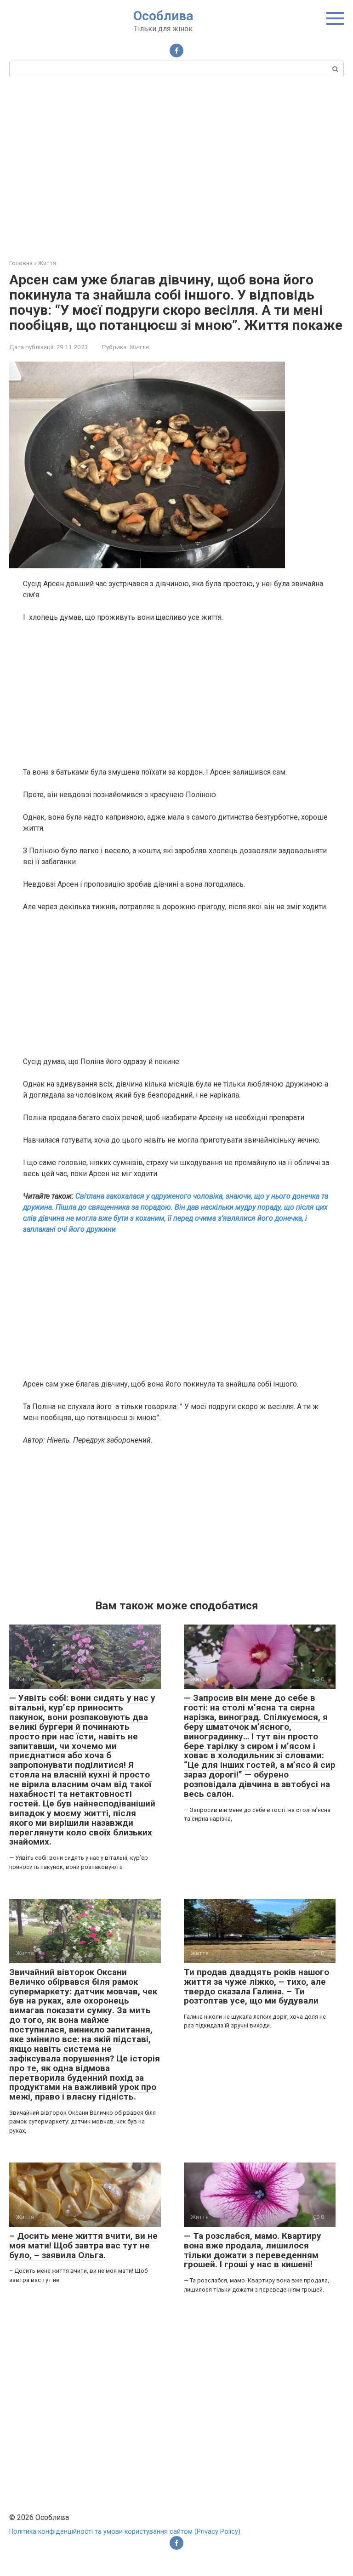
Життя (139, 347)
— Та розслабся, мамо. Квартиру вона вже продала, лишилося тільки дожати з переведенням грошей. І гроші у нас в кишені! (253, 2250)
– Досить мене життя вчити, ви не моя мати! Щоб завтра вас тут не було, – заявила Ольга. (83, 2245)
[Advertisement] (176, 167)
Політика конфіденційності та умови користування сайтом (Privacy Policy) (125, 2532)
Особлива (163, 16)
